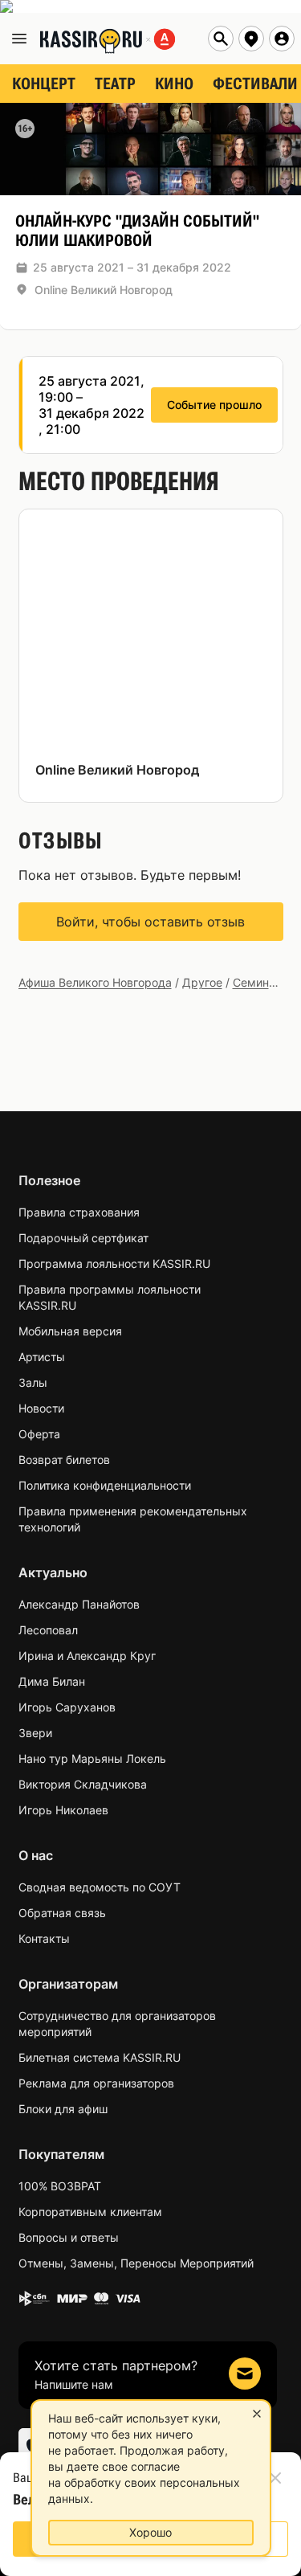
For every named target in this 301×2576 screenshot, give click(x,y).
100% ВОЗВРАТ (60, 2186)
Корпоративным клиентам (90, 2212)
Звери (35, 1733)
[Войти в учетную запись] (282, 39)
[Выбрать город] (251, 39)
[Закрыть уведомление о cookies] (257, 2414)
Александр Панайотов (79, 1604)
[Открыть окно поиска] (221, 39)
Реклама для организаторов (96, 2083)
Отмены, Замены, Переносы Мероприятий (136, 2263)
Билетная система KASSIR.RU (100, 2057)
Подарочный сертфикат (83, 1238)
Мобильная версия (70, 1331)
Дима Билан (52, 1681)
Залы (33, 1382)
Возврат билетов (64, 1460)
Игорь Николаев (63, 1810)
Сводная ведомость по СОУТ (100, 1887)
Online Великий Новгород (104, 290)
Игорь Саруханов (67, 1707)
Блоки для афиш (63, 2109)
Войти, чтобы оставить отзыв (150, 922)
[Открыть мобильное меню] (19, 39)
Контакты (44, 1938)
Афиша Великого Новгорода (95, 982)
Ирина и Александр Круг (87, 1656)
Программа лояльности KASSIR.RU (114, 1263)
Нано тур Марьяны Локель (92, 1758)
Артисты (42, 1357)
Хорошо (150, 2532)
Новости (41, 1408)
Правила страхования (79, 1212)
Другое (202, 982)
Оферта (39, 1434)
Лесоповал (48, 1630)
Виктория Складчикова (83, 1784)
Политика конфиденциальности (105, 1485)
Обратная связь (62, 1913)
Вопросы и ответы (69, 2237)
